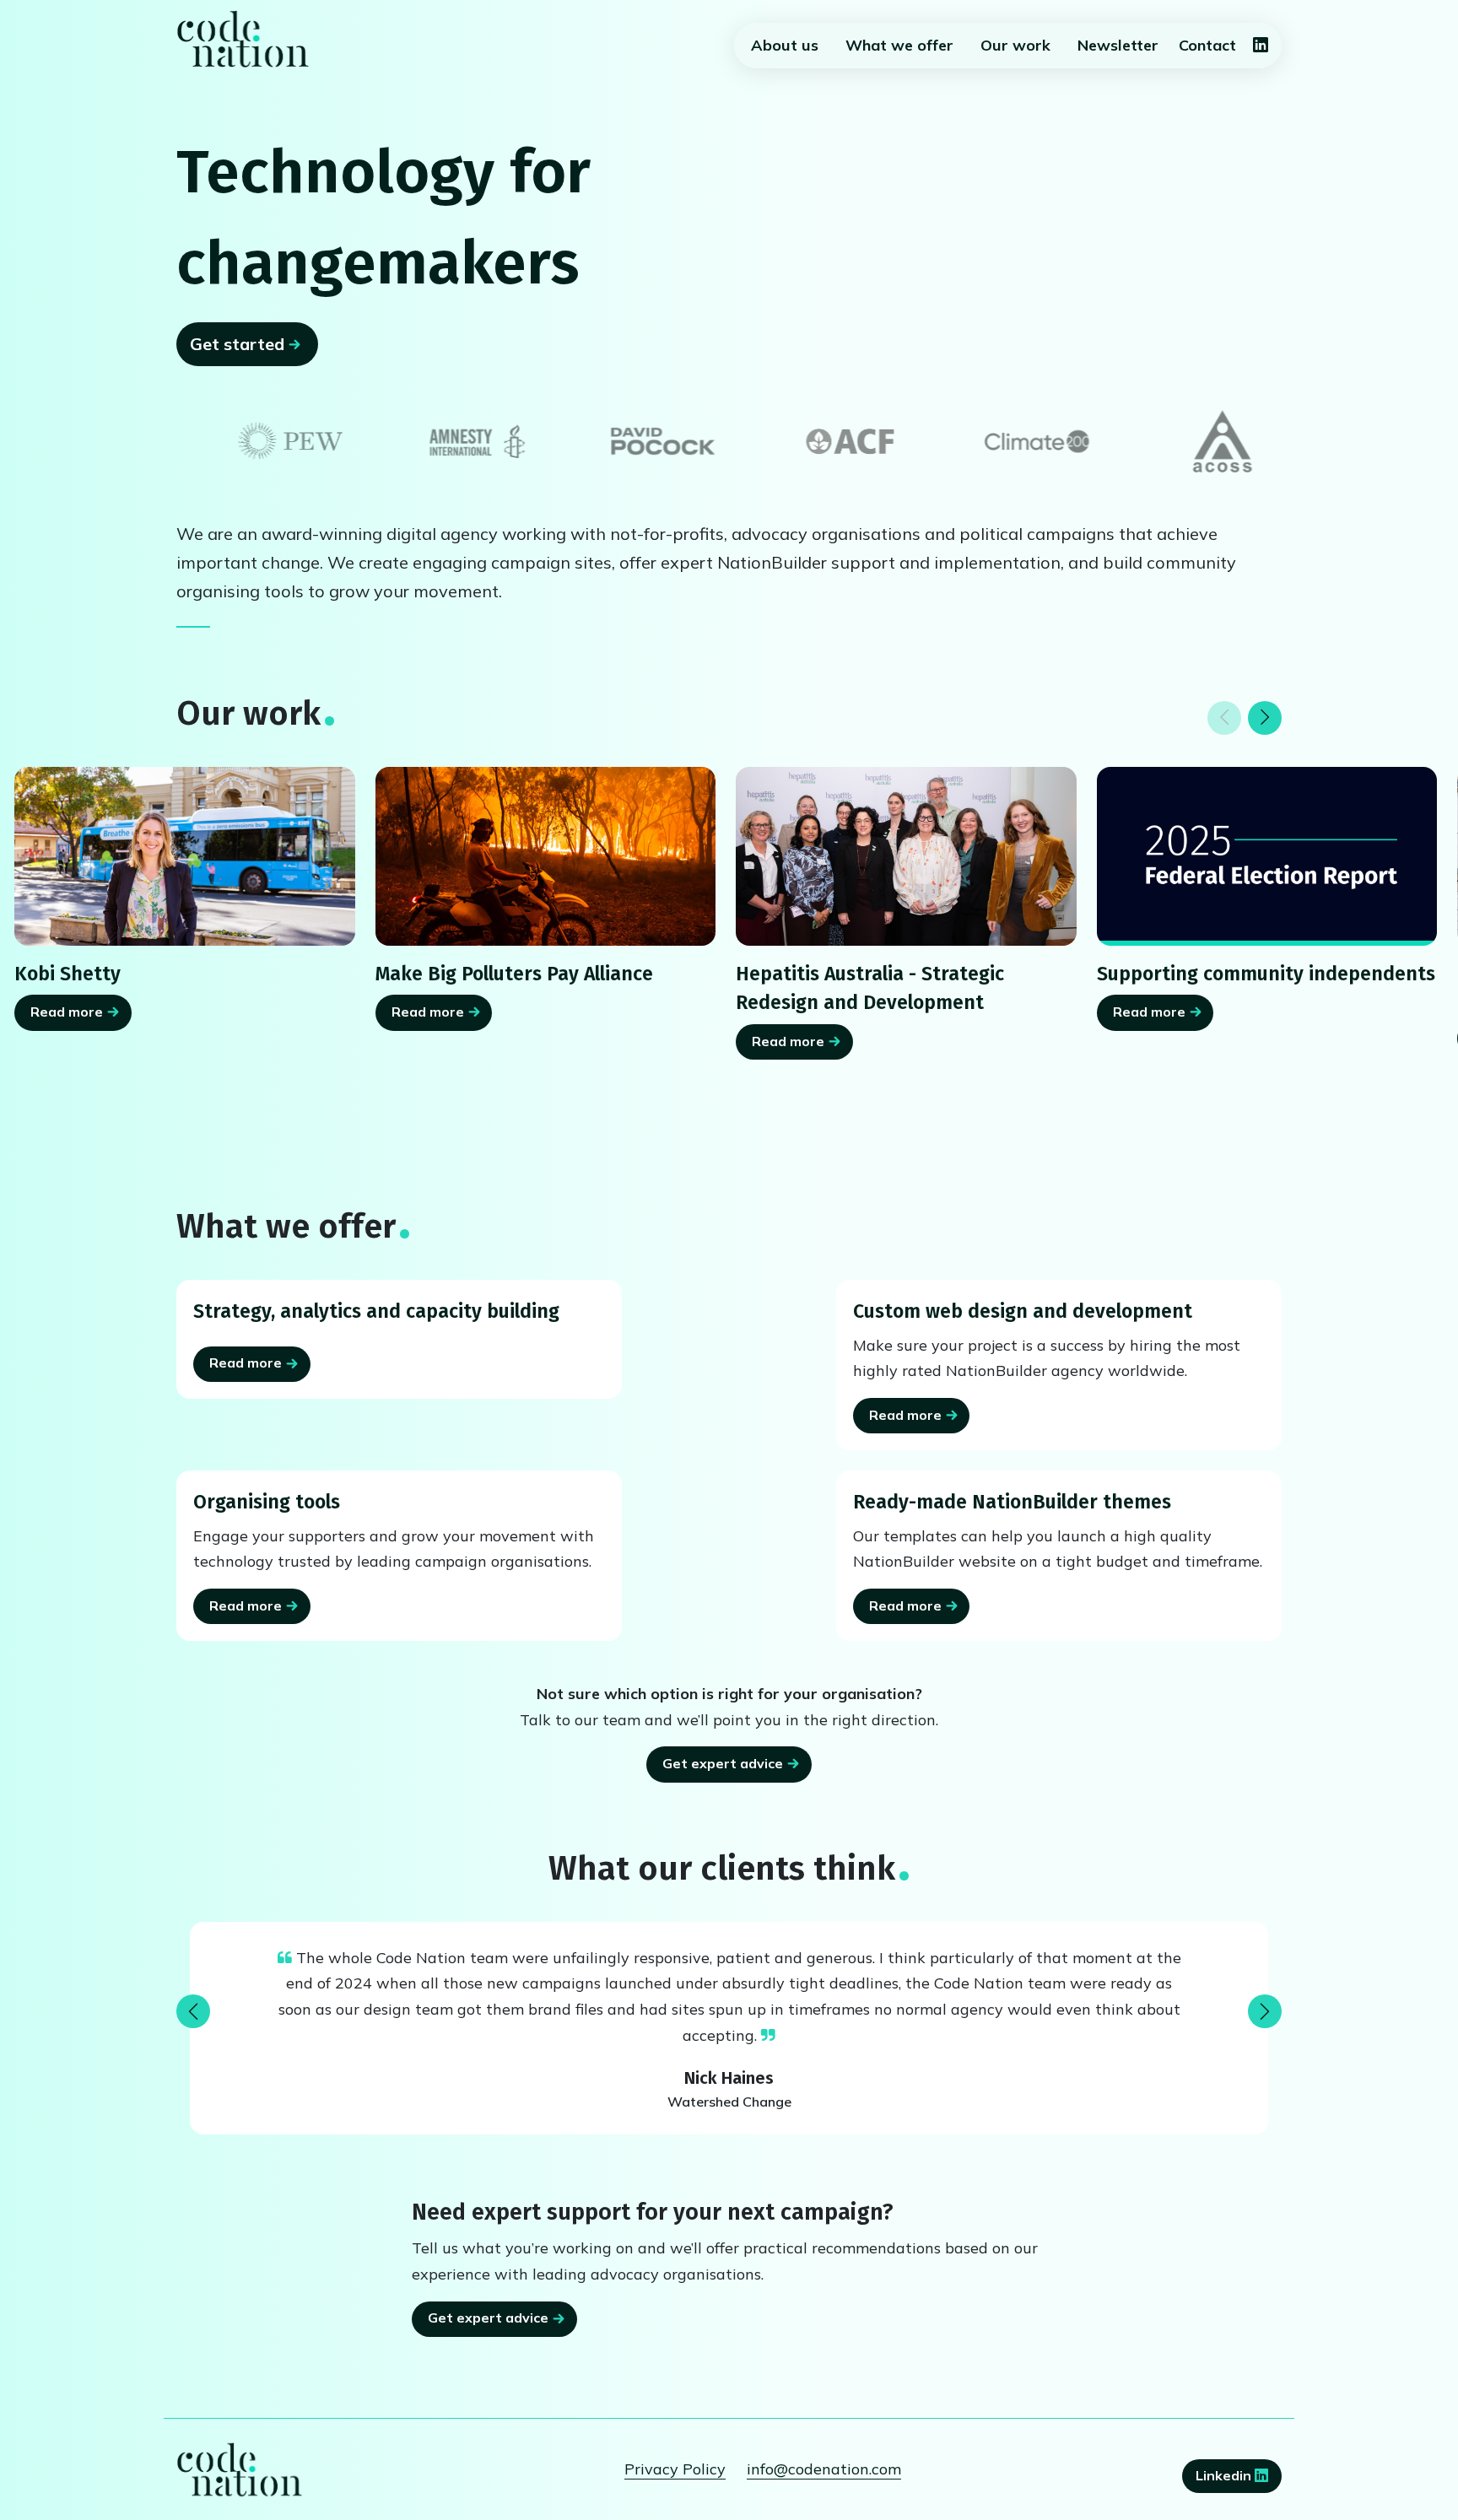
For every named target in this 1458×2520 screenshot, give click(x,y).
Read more (67, 1012)
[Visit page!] (1261, 46)
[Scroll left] (1224, 718)
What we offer (899, 45)
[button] (193, 2011)
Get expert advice (723, 1763)
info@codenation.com (824, 2469)
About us (785, 45)
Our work (1015, 45)
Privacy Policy (675, 2469)
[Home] (243, 39)
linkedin (1225, 2475)
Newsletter (1118, 45)
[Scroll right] (1265, 718)
